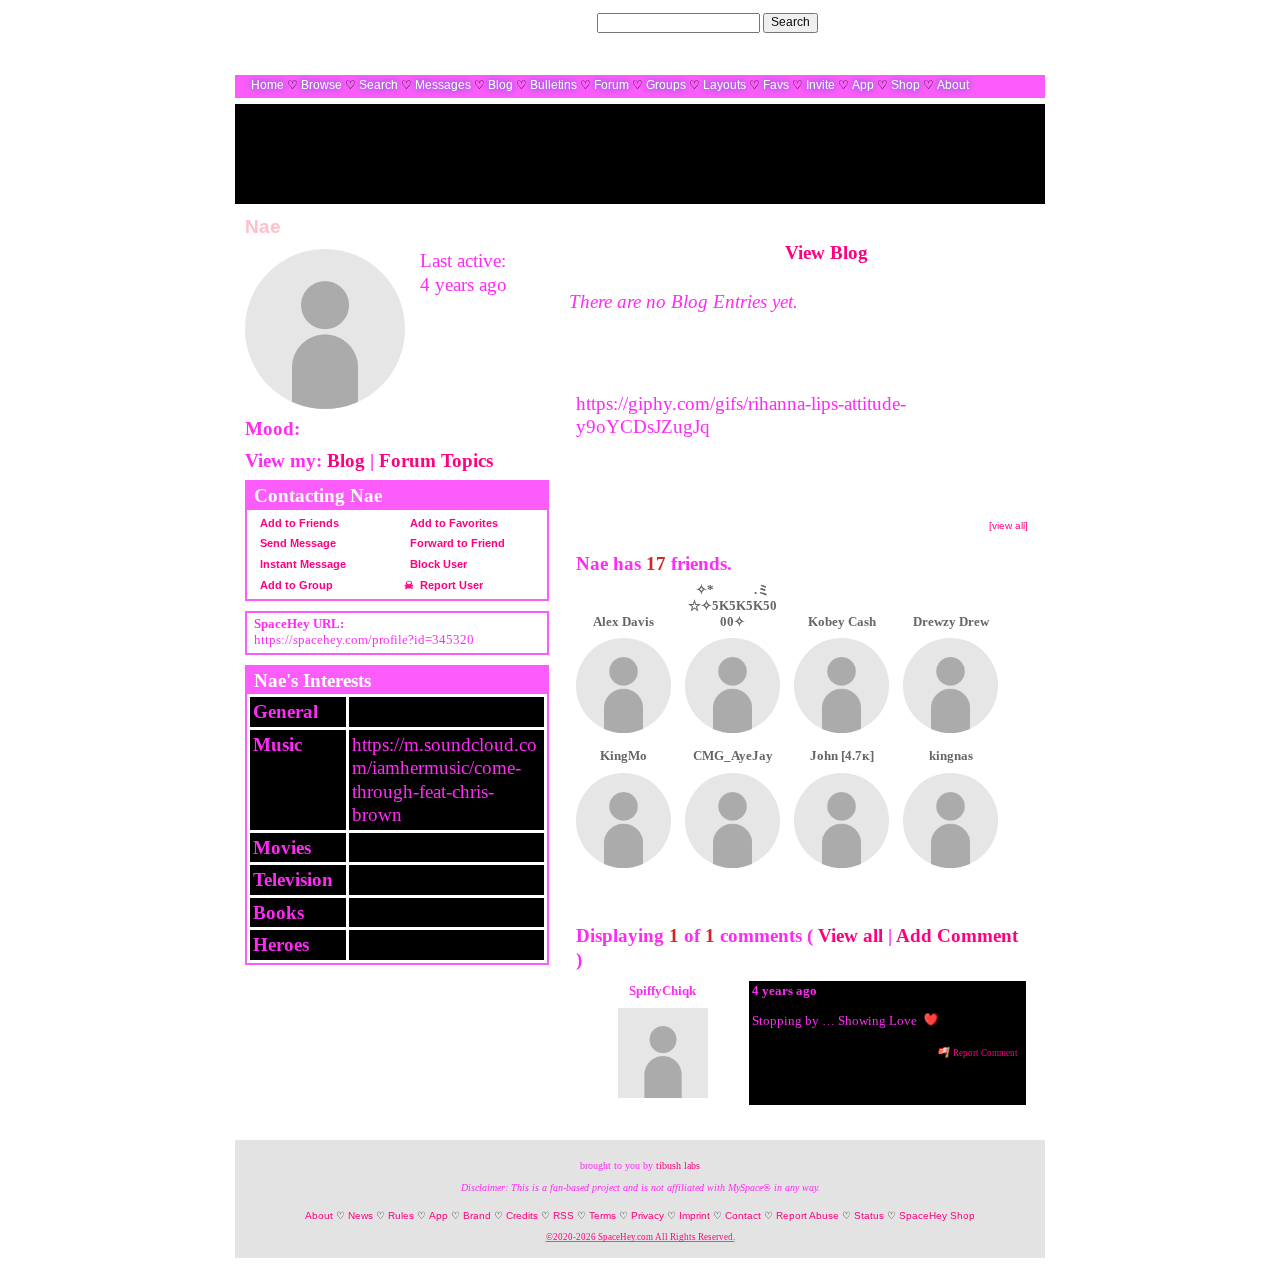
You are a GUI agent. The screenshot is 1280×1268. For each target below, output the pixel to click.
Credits (522, 1215)
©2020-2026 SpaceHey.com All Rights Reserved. (640, 1237)
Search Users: (555, 22)
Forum (611, 85)
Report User (450, 585)
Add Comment (957, 935)
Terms (602, 1215)
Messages (443, 85)
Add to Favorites (452, 523)
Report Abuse (807, 1215)
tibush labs (678, 1165)
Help (932, 22)
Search (790, 22)
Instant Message (301, 564)
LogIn (969, 22)
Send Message (296, 543)
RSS (563, 1215)
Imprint (694, 1215)
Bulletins (553, 85)
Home (267, 85)
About (953, 85)
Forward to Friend (456, 543)
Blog (500, 85)
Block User (437, 564)
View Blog (826, 252)
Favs (776, 85)
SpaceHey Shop (937, 1215)
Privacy (647, 1215)
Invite (820, 85)
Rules (401, 1215)
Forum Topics (436, 460)
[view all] (1008, 525)
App (863, 85)
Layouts (724, 85)
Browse (321, 85)
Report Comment (984, 1053)
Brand (477, 1215)
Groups (666, 85)
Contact (743, 1215)
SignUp (1014, 22)
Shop (905, 85)
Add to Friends (298, 523)
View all (850, 935)
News (360, 1215)
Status (869, 1215)
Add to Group (295, 585)
